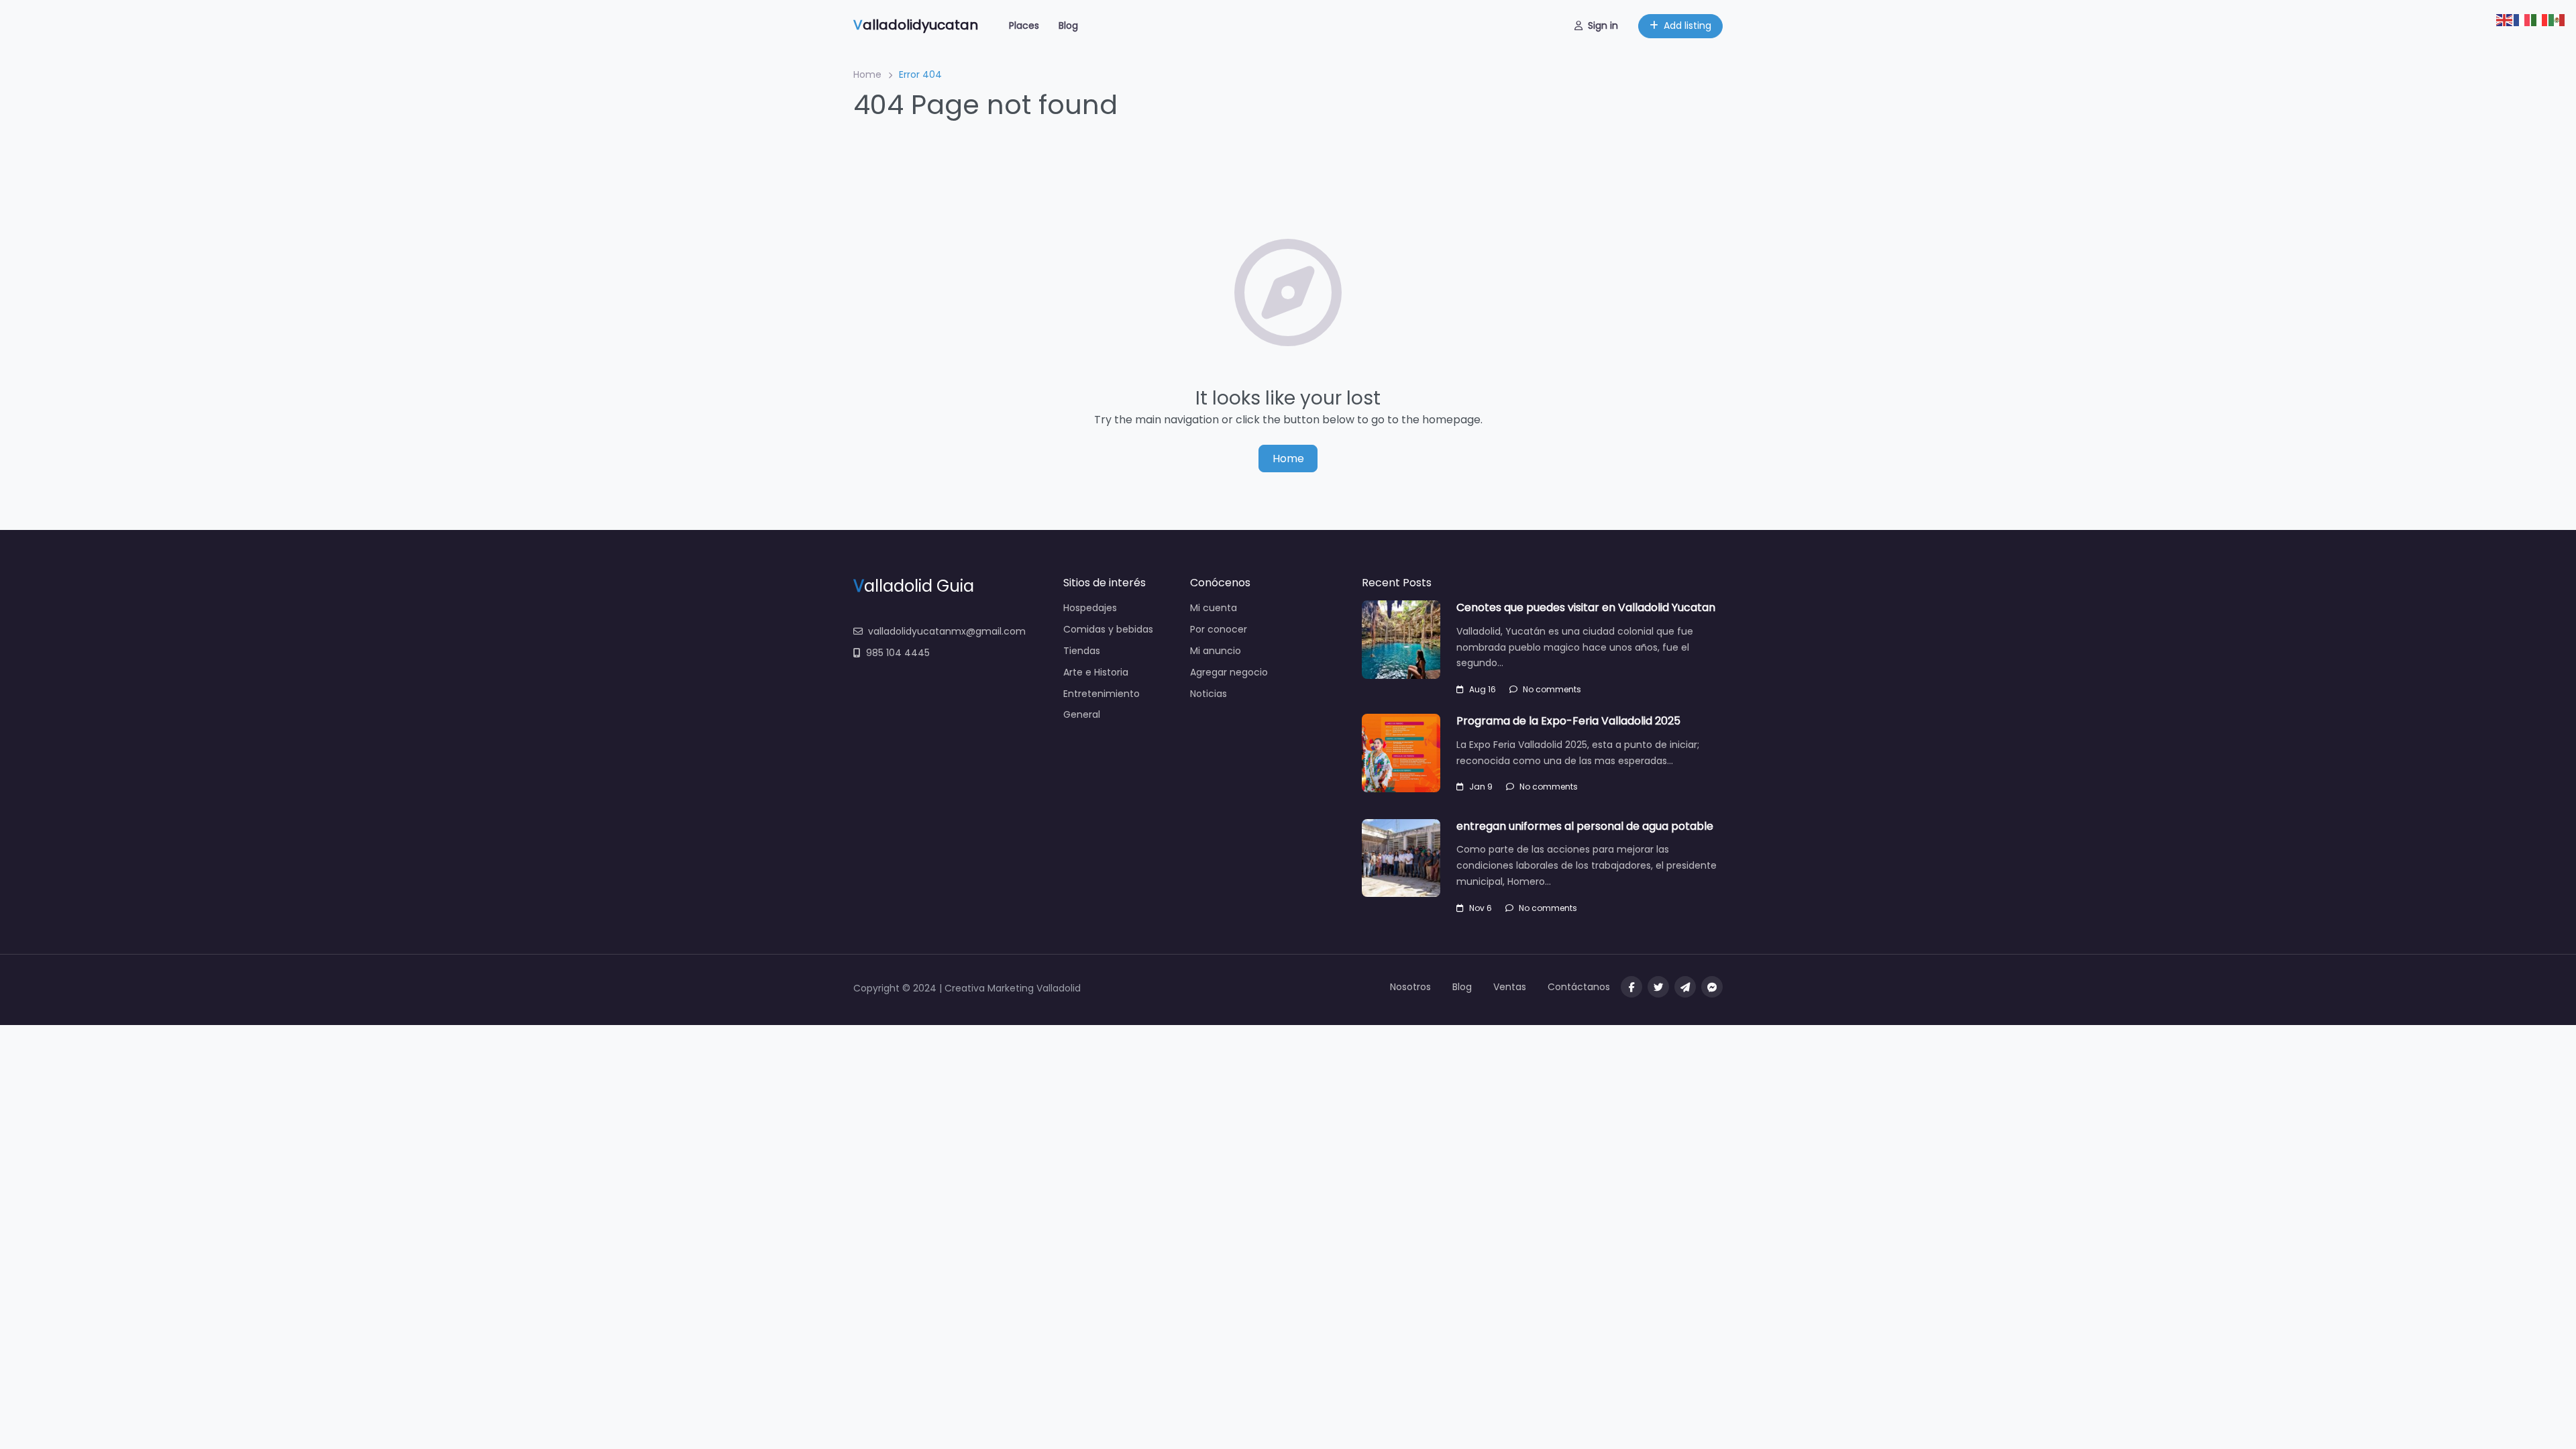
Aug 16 (1483, 689)
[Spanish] (2557, 19)
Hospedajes (1090, 608)
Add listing (1687, 25)
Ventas (1510, 987)
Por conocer (1219, 629)
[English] (2505, 19)
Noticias (1209, 694)
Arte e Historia (1096, 672)
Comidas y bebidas (1108, 629)
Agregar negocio (1229, 672)
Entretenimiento (1102, 694)
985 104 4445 (898, 653)
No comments (1552, 689)
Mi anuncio (1216, 651)
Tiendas (1082, 651)
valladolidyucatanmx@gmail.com (947, 631)
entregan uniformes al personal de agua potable (1585, 826)
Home (867, 74)
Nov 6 (1481, 908)
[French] (2522, 19)
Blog (1068, 25)
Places (1024, 25)
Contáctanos (1579, 987)
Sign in (1603, 25)
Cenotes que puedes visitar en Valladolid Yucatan (1586, 607)
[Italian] (2540, 19)
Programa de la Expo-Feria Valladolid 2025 (1568, 721)
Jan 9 (1481, 787)
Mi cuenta (1214, 608)
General (1082, 714)
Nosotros (1410, 987)
